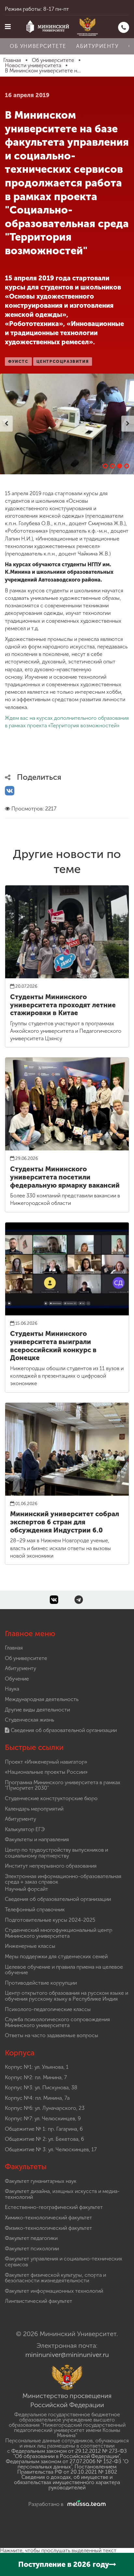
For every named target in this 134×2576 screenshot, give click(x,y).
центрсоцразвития (63, 362)
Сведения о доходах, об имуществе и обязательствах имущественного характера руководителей (67, 2482)
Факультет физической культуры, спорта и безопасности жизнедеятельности (55, 2278)
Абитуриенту (97, 46)
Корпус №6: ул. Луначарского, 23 (45, 2108)
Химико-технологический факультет (48, 2218)
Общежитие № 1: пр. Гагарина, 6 (44, 2129)
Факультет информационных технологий (54, 2291)
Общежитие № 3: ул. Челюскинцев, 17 (51, 2149)
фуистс (18, 362)
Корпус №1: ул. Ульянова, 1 (37, 2067)
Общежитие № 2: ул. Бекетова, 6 (44, 2139)
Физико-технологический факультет (48, 2228)
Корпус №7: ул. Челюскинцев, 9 (43, 2118)
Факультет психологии (32, 2249)
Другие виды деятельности (37, 1710)
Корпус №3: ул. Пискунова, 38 (41, 2087)
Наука (12, 1689)
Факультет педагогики (31, 2238)
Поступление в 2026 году (64, 2564)
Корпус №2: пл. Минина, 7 (36, 2077)
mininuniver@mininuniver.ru (67, 2355)
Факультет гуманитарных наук (41, 2181)
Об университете (38, 46)
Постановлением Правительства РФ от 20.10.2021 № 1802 (67, 2469)
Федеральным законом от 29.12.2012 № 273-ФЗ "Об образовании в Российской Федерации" (69, 2454)
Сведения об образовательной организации (63, 1730)
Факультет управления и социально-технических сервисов (64, 2262)
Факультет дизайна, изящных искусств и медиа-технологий (62, 2194)
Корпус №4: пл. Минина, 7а (37, 2098)
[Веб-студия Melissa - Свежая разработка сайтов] (85, 2504)
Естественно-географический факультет (54, 2207)
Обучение (17, 1679)
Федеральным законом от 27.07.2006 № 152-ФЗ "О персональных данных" (67, 2464)
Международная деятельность (42, 1699)
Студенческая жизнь (29, 1720)
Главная (14, 1648)
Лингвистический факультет (39, 2301)
